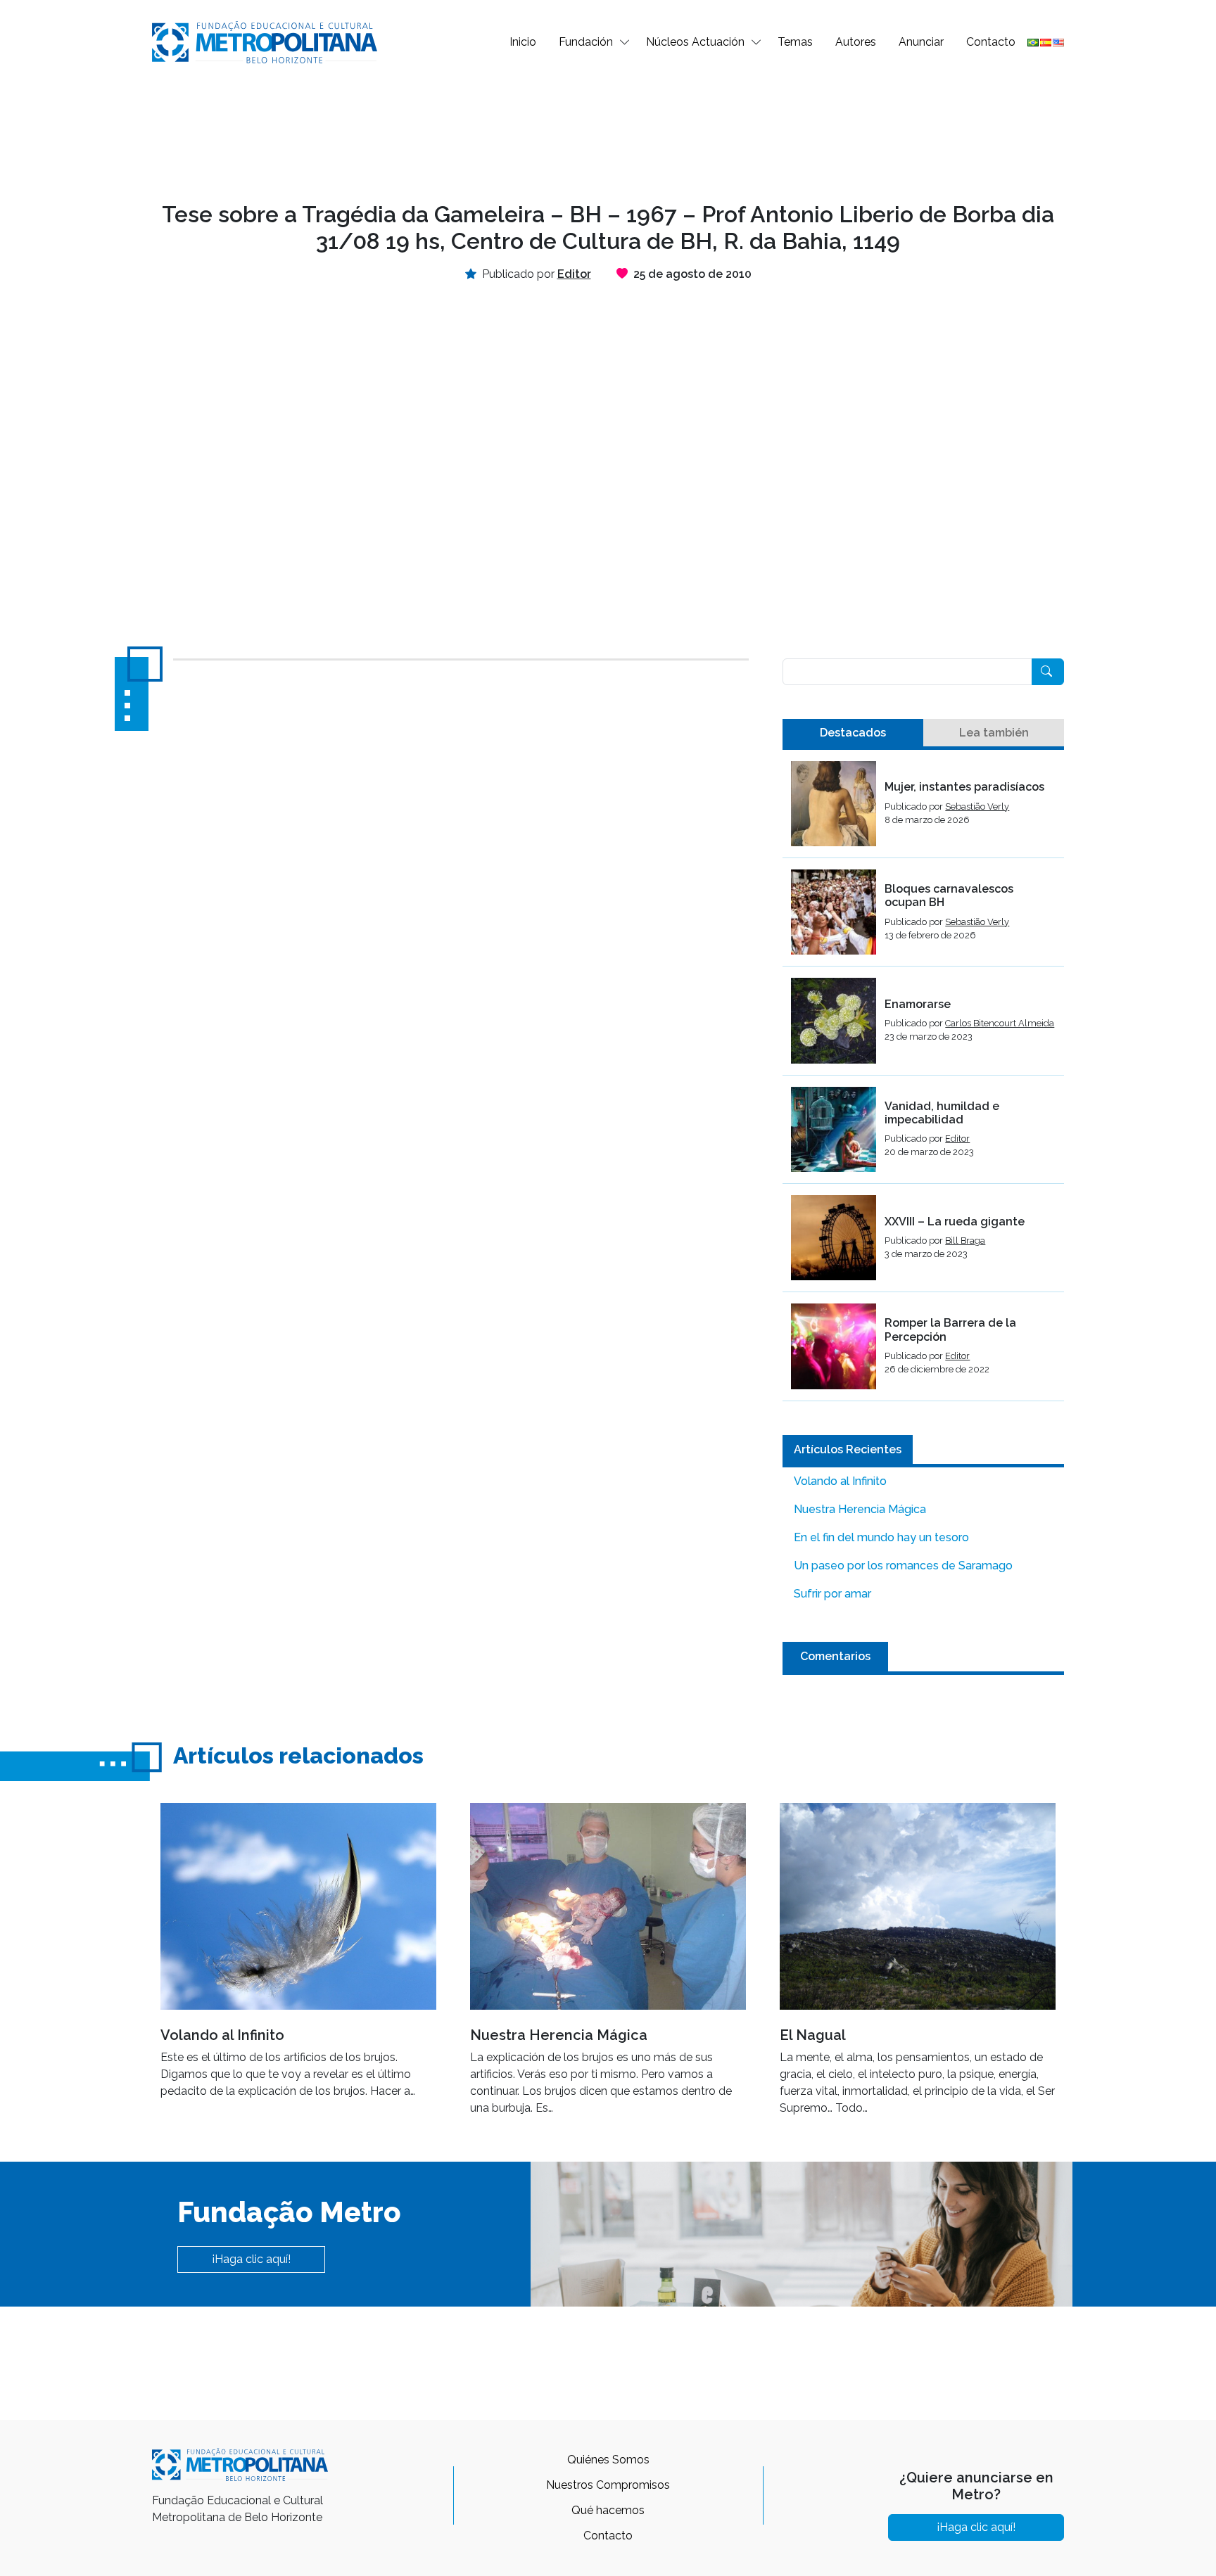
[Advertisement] (608, 131)
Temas (795, 42)
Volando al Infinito (840, 1481)
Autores (856, 42)
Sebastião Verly (977, 806)
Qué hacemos (608, 2510)
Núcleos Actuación (695, 42)
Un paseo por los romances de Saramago (903, 1566)
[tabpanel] (923, 1081)
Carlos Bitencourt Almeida (1000, 1023)
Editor (957, 1139)
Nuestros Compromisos (608, 2485)
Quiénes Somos (608, 2460)
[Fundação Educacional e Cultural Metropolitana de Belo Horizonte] (265, 41)
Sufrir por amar (832, 1594)
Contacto (991, 42)
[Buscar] (1048, 672)
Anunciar (921, 42)
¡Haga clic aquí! (251, 2259)
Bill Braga (965, 1241)
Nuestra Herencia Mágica (860, 1509)
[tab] (853, 733)
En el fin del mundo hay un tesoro (881, 1537)
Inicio (523, 42)
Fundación (586, 42)
